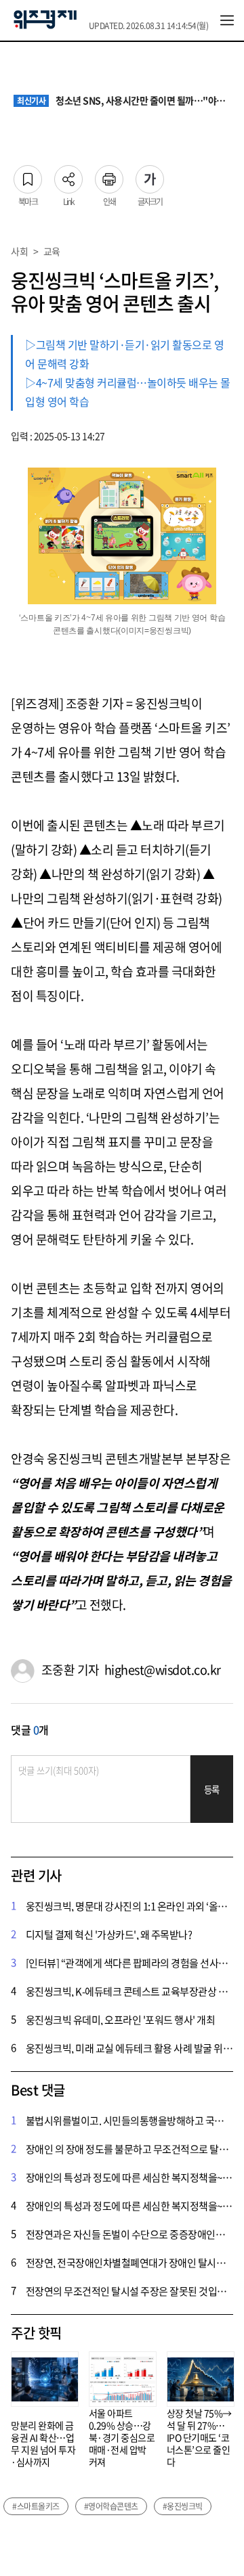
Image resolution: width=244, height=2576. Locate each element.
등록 (212, 1789)
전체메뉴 (227, 20)
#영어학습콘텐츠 (111, 2506)
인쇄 (109, 175)
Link (68, 175)
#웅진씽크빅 (183, 2506)
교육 (52, 251)
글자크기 (150, 175)
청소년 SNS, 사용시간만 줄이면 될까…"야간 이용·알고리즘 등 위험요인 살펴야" (124, 101)
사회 (19, 251)
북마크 (28, 175)
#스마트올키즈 (36, 2506)
